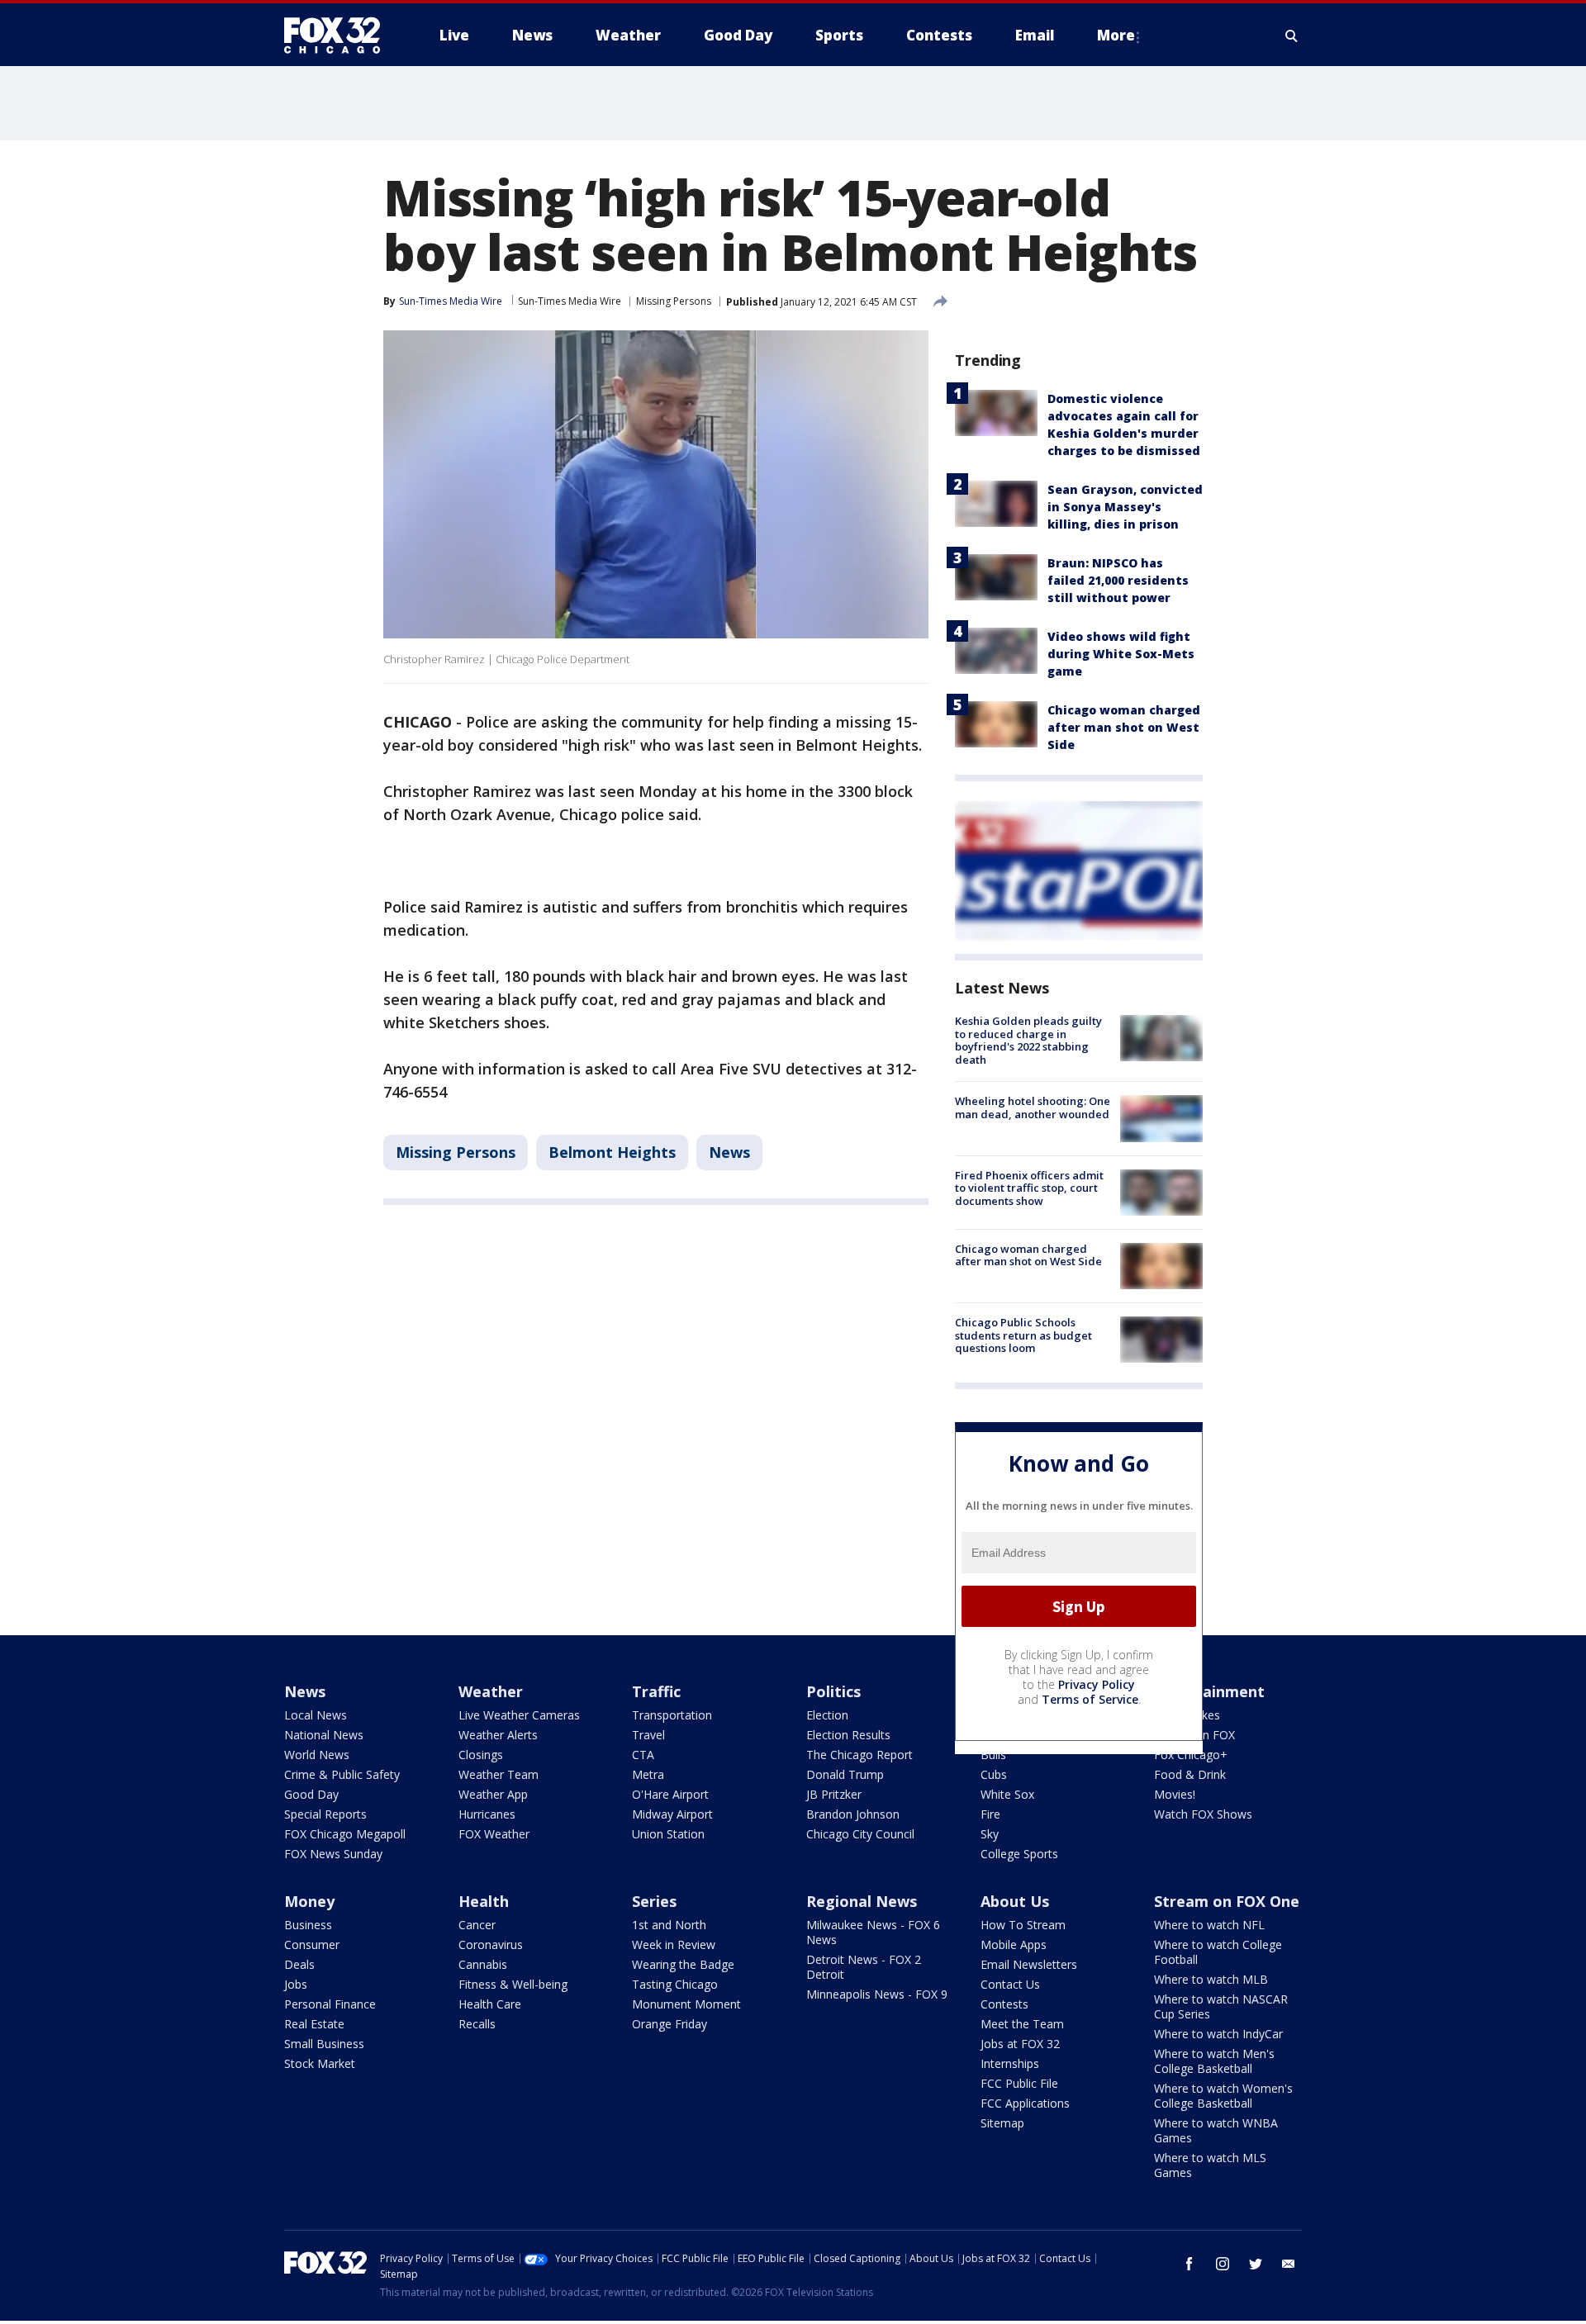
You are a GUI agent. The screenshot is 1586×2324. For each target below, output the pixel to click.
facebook (1189, 2264)
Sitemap (1002, 2123)
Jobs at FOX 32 (1020, 2044)
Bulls (993, 1755)
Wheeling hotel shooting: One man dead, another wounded (1033, 1107)
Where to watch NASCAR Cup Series (1221, 2006)
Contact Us (1010, 1984)
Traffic (656, 1691)
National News (324, 1735)
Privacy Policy (1097, 1684)
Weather (491, 1691)
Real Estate (314, 2024)
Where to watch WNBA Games (1216, 2130)
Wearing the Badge (683, 1964)
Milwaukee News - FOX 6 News (873, 1932)
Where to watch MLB (1211, 1979)
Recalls (477, 2024)
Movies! (1175, 1794)
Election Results (848, 1735)
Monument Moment (686, 2004)
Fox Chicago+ (1191, 1755)
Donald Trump (845, 1774)
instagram (1223, 2264)
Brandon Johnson (853, 1814)
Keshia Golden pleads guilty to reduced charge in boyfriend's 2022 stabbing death (1028, 1040)
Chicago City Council (860, 1834)
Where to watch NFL (1209, 1925)
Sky (990, 1834)
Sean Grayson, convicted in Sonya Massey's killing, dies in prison (1125, 507)
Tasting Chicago (675, 1984)
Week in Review (674, 1945)
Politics (833, 1691)
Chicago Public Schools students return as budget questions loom (1023, 1335)
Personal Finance (330, 2004)
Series (654, 1901)
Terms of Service (1090, 1699)
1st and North (669, 1925)
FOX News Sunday (333, 1854)
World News (317, 1755)
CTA (643, 1755)
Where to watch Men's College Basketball (1214, 2061)
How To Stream (1023, 1925)
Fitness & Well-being (513, 1984)
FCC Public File (1019, 2083)
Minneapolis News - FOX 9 (877, 1994)
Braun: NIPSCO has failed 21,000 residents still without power (1118, 580)
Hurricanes (487, 1814)
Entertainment (1209, 1691)
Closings (481, 1755)
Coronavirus (491, 1945)
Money (309, 1901)
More (1116, 35)
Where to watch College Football (1218, 1952)
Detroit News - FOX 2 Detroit (864, 1967)
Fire (990, 1814)
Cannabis (483, 1964)
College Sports (1019, 1854)
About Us (1015, 1901)
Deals (299, 1964)
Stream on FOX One (1227, 1901)
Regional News (862, 1901)
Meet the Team (1022, 2024)
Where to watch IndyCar (1218, 2034)
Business (308, 1925)
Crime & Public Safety (342, 1774)
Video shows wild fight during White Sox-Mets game (1121, 654)
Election (827, 1715)
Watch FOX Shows (1203, 1814)
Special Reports (325, 1814)
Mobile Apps (1014, 1945)
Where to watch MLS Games (1210, 2165)
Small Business (324, 2044)
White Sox (1007, 1794)
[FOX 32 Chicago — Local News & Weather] (339, 36)
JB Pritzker (834, 1794)
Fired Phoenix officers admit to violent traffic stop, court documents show (1029, 1188)
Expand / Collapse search (1292, 36)
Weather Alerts (498, 1735)
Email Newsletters (1029, 1964)
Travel (648, 1735)
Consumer (312, 1945)
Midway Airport (672, 1814)
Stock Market (320, 2063)
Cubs (994, 1774)
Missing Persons (674, 301)
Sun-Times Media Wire (570, 301)
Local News (316, 1715)
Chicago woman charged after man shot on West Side (1124, 727)
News (729, 1152)
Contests (1004, 2004)
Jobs (296, 1984)
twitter (1256, 2264)
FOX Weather (494, 1834)
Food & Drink (1190, 1774)
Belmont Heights (612, 1152)
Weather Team (499, 1774)
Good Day (311, 1794)
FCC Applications (1025, 2103)
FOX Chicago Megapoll (345, 1834)
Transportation (672, 1715)
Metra (648, 1774)
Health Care (490, 2004)
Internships (1010, 2063)
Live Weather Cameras (519, 1715)
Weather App (493, 1794)
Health (484, 1901)
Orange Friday (670, 2024)
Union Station (668, 1834)
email (1289, 2264)
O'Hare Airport (670, 1794)
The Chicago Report (859, 1755)
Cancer (477, 1925)
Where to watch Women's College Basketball (1223, 2096)
